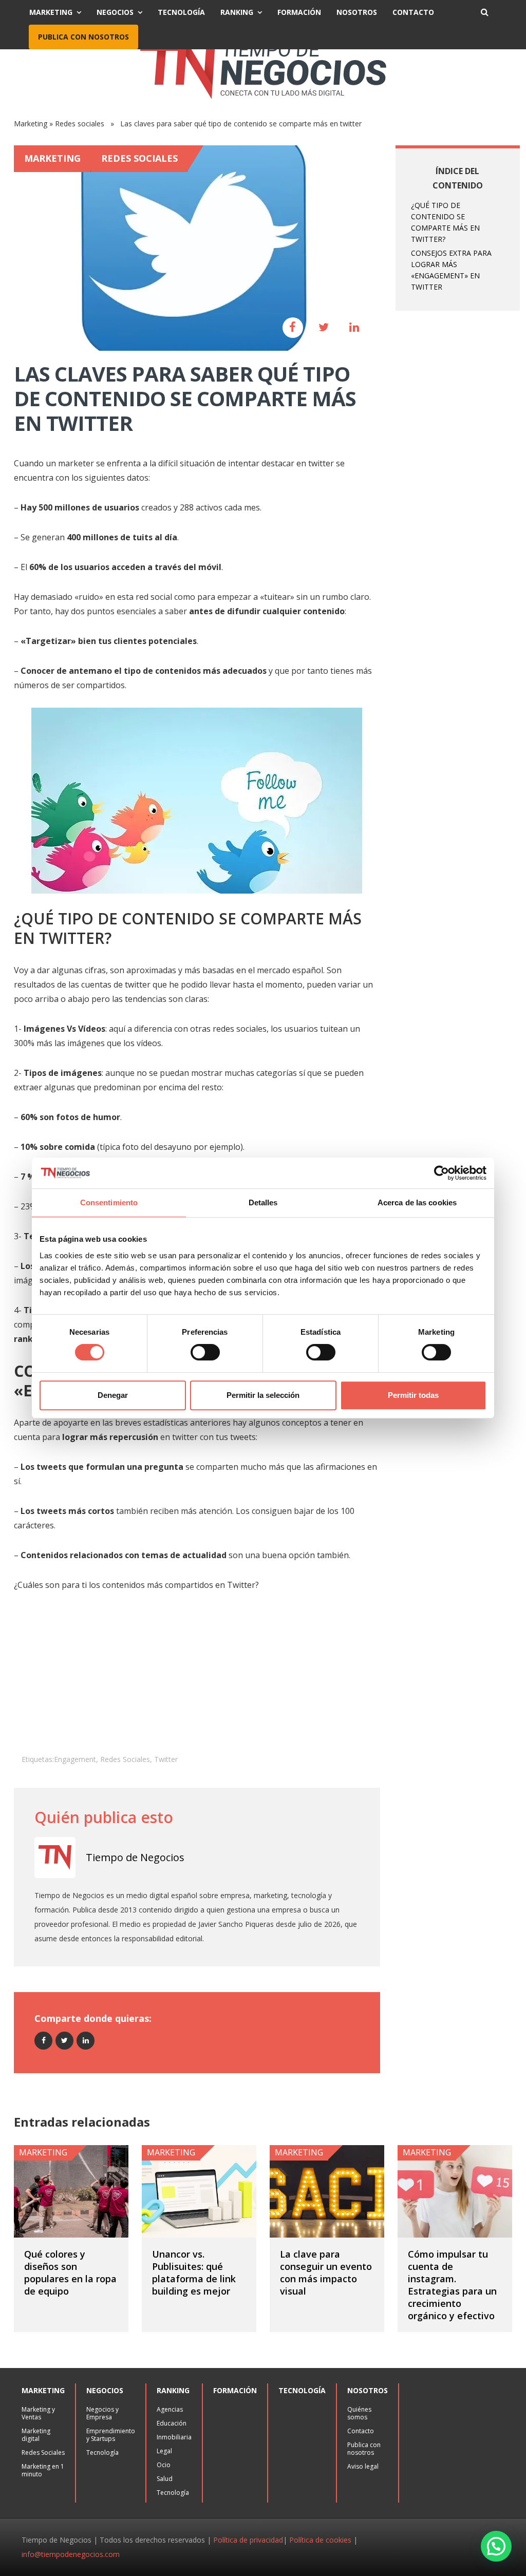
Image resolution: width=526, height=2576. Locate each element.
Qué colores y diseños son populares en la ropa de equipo (70, 2272)
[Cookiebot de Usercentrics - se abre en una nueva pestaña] (442, 1173)
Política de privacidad (248, 2540)
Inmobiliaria (174, 2437)
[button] (496, 2546)
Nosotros (357, 12)
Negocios (115, 12)
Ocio (164, 2465)
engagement (75, 1759)
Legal (164, 2451)
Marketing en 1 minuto (43, 2470)
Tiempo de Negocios (135, 1857)
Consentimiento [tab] (109, 1202)
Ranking (237, 12)
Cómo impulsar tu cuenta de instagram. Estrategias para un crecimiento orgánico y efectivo (452, 2285)
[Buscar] (484, 12)
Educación (172, 2423)
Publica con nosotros (83, 37)
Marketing (51, 12)
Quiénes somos (359, 2413)
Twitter (166, 1759)
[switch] (205, 1352)
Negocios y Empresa (102, 2413)
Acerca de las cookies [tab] (417, 1202)
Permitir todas (413, 1395)
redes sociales (125, 1759)
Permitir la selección (263, 1395)
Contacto (413, 12)
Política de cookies (320, 2540)
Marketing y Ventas (38, 2413)
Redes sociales (80, 124)
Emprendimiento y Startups (111, 2435)
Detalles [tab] (263, 1202)
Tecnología (181, 12)
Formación (299, 12)
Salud (165, 2479)
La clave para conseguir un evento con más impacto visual (326, 2272)
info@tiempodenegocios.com (71, 2554)
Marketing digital (36, 2435)
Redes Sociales (43, 2452)
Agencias (170, 2409)
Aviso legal (363, 2466)
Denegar (113, 1395)
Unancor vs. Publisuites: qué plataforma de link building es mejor (194, 2272)
